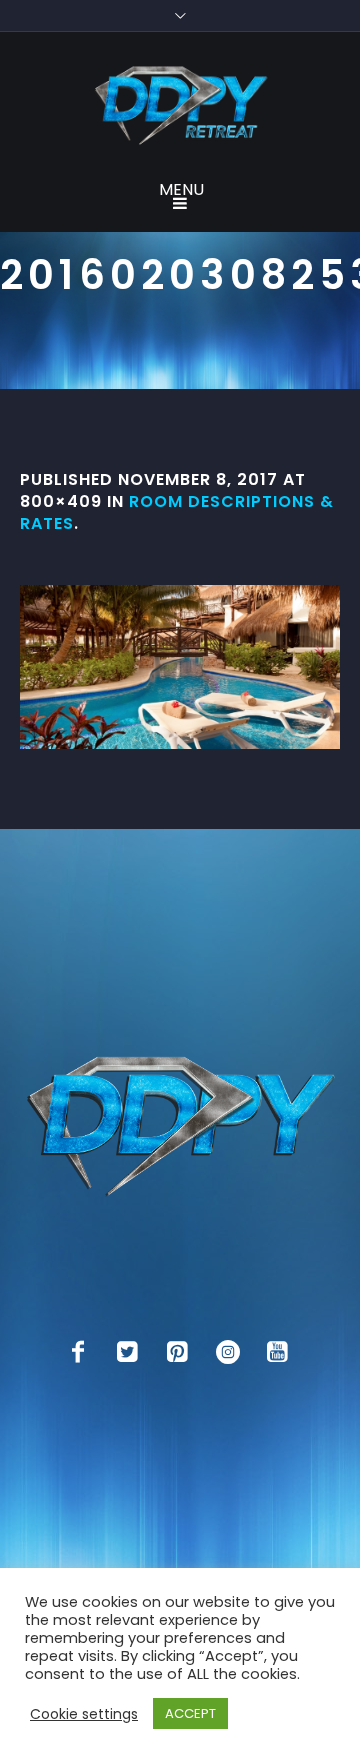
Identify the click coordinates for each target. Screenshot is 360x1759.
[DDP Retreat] (180, 107)
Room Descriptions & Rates (177, 512)
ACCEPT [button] (190, 1713)
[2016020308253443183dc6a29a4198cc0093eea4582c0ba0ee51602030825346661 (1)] (180, 667)
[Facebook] (78, 1352)
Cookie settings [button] (84, 1714)
